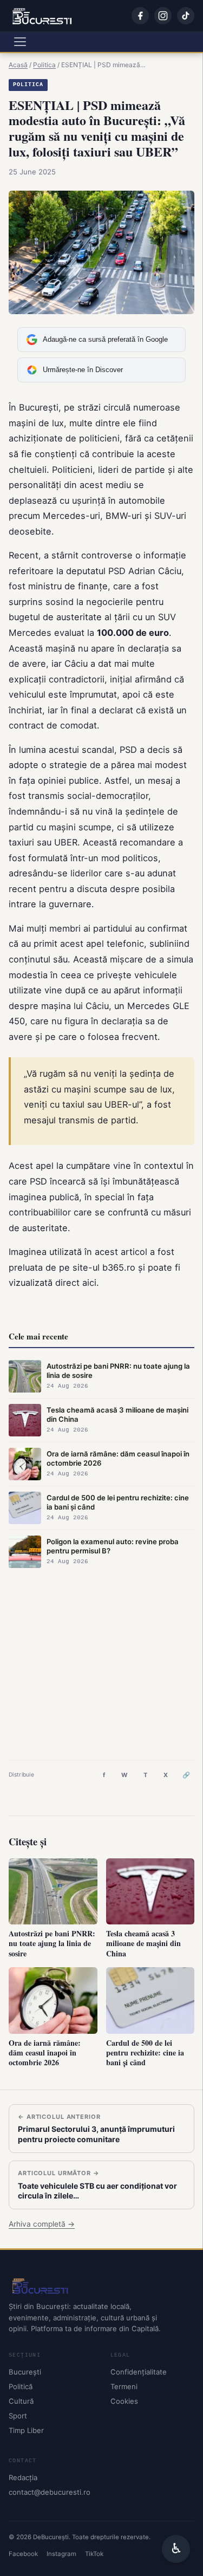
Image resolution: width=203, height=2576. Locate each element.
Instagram (61, 2554)
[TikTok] (186, 16)
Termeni (124, 2386)
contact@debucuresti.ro (50, 2492)
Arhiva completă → (42, 2224)
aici (89, 1283)
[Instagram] (163, 16)
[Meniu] (20, 42)
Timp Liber (26, 2430)
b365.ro (119, 1267)
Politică (21, 2386)
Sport (18, 2416)
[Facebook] (140, 16)
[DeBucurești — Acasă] (42, 16)
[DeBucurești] (101, 2286)
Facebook (23, 2554)
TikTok (94, 2554)
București (25, 2372)
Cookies (124, 2401)
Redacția (23, 2477)
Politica (28, 85)
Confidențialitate (139, 2372)
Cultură (21, 2401)
